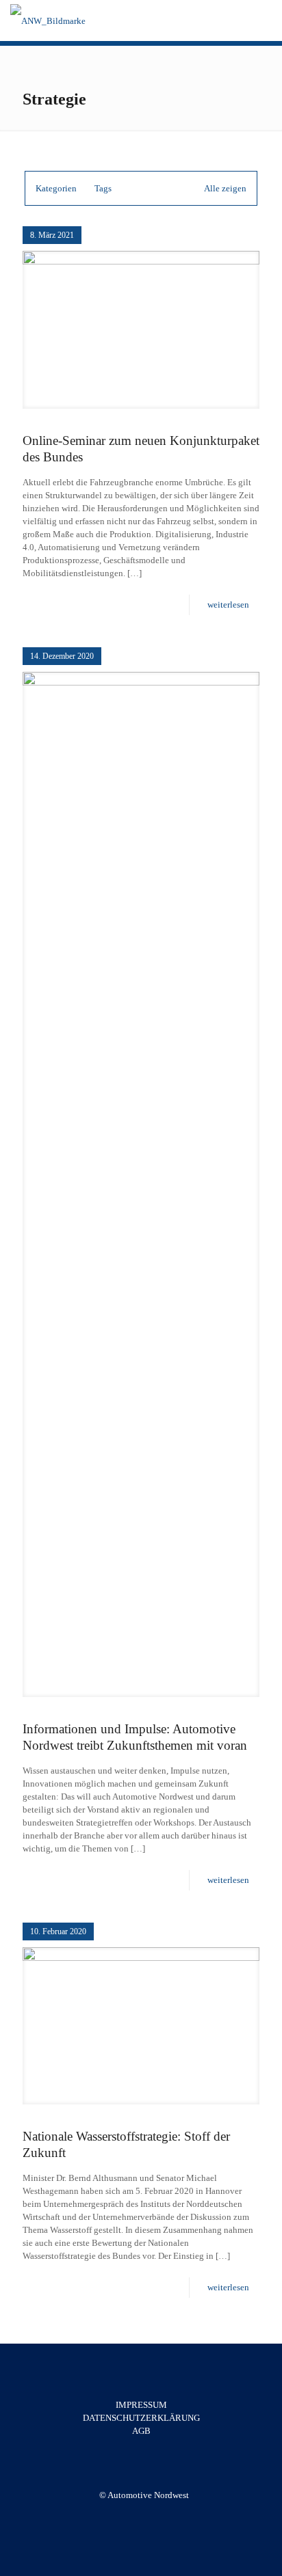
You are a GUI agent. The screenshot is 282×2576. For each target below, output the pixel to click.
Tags (103, 188)
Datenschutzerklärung (141, 2418)
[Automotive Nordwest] (48, 21)
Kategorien (56, 188)
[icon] (151, 2514)
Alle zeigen (225, 188)
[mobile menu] (264, 21)
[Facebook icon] (137, 2514)
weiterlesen (228, 605)
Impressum (141, 2405)
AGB (141, 2431)
